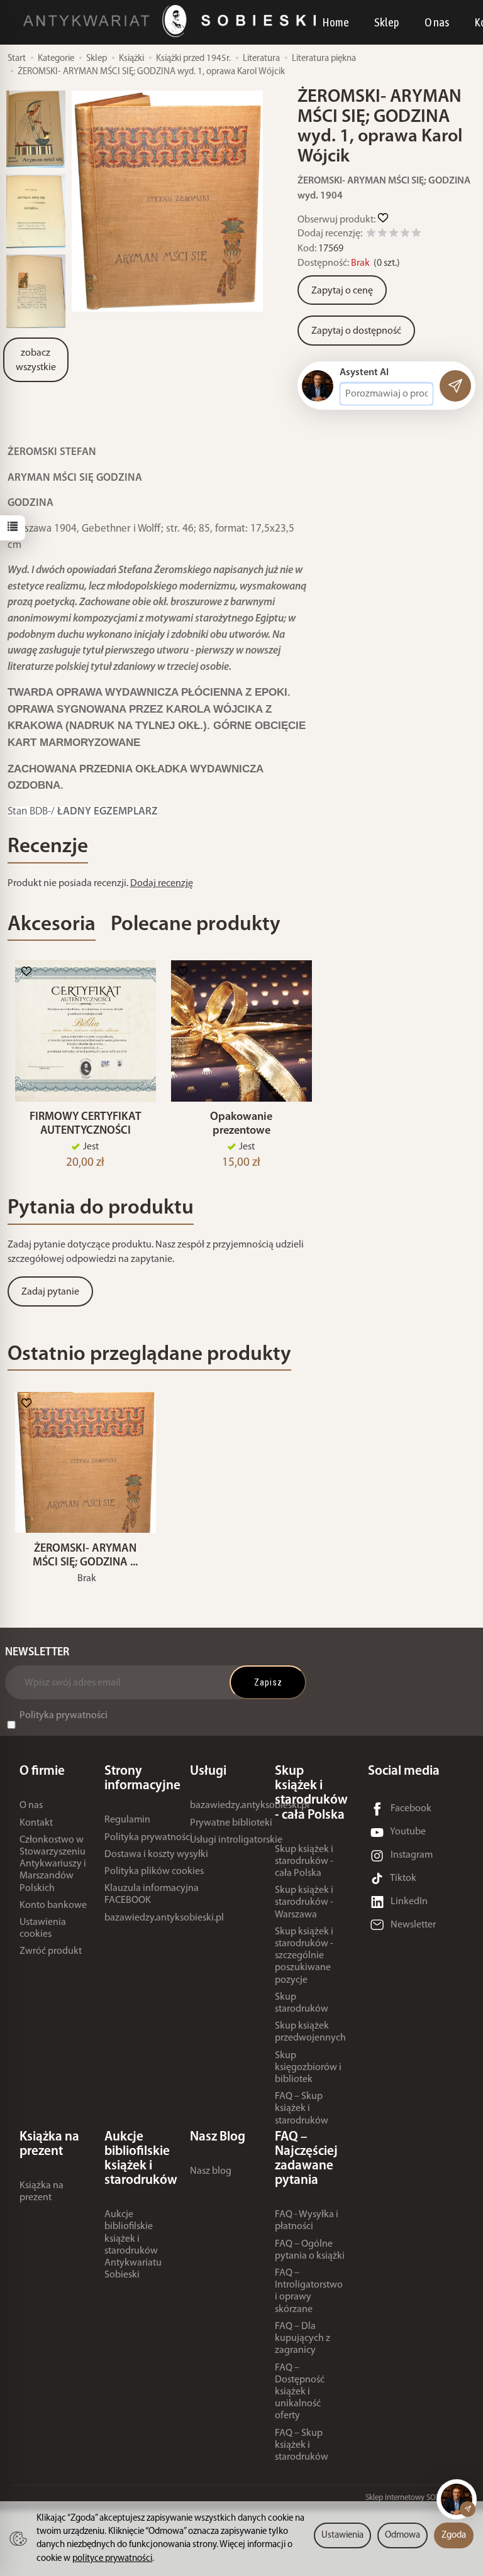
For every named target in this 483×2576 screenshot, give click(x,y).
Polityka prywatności (64, 1716)
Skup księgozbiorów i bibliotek (308, 2068)
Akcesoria (52, 925)
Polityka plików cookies (154, 1872)
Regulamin (127, 1820)
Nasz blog (211, 2171)
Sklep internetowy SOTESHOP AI (418, 2498)
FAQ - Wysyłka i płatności (307, 2221)
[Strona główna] (173, 21)
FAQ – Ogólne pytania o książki (310, 2250)
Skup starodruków (302, 2003)
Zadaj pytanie (50, 1292)
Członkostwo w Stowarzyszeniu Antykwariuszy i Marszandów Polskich (53, 1864)
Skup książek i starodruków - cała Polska (304, 1861)
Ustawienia (342, 2535)
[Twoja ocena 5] (416, 235)
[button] (167, 201)
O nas (437, 22)
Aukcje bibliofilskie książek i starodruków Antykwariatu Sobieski (133, 2245)
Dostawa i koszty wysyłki (156, 1855)
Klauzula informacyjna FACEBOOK (152, 1894)
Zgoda (454, 2535)
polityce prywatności (112, 2559)
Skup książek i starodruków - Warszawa (304, 1902)
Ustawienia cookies (43, 1928)
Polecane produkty (196, 925)
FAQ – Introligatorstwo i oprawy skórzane (309, 2291)
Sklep (387, 22)
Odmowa (402, 2535)
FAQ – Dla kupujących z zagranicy (303, 2338)
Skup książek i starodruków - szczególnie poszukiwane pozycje (304, 1956)
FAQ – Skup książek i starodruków (302, 2108)
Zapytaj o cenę (342, 291)
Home (336, 22)
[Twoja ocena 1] (371, 235)
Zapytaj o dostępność (356, 331)
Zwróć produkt (51, 1951)
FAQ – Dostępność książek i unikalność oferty (300, 2392)
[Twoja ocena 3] (394, 235)
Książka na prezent (42, 2192)
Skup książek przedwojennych (310, 2032)
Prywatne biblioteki (231, 1823)
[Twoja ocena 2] (382, 235)
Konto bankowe (53, 1905)
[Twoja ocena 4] (405, 235)
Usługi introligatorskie (236, 1840)
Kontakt (36, 1823)
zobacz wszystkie (36, 360)
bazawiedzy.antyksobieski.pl (164, 1918)
